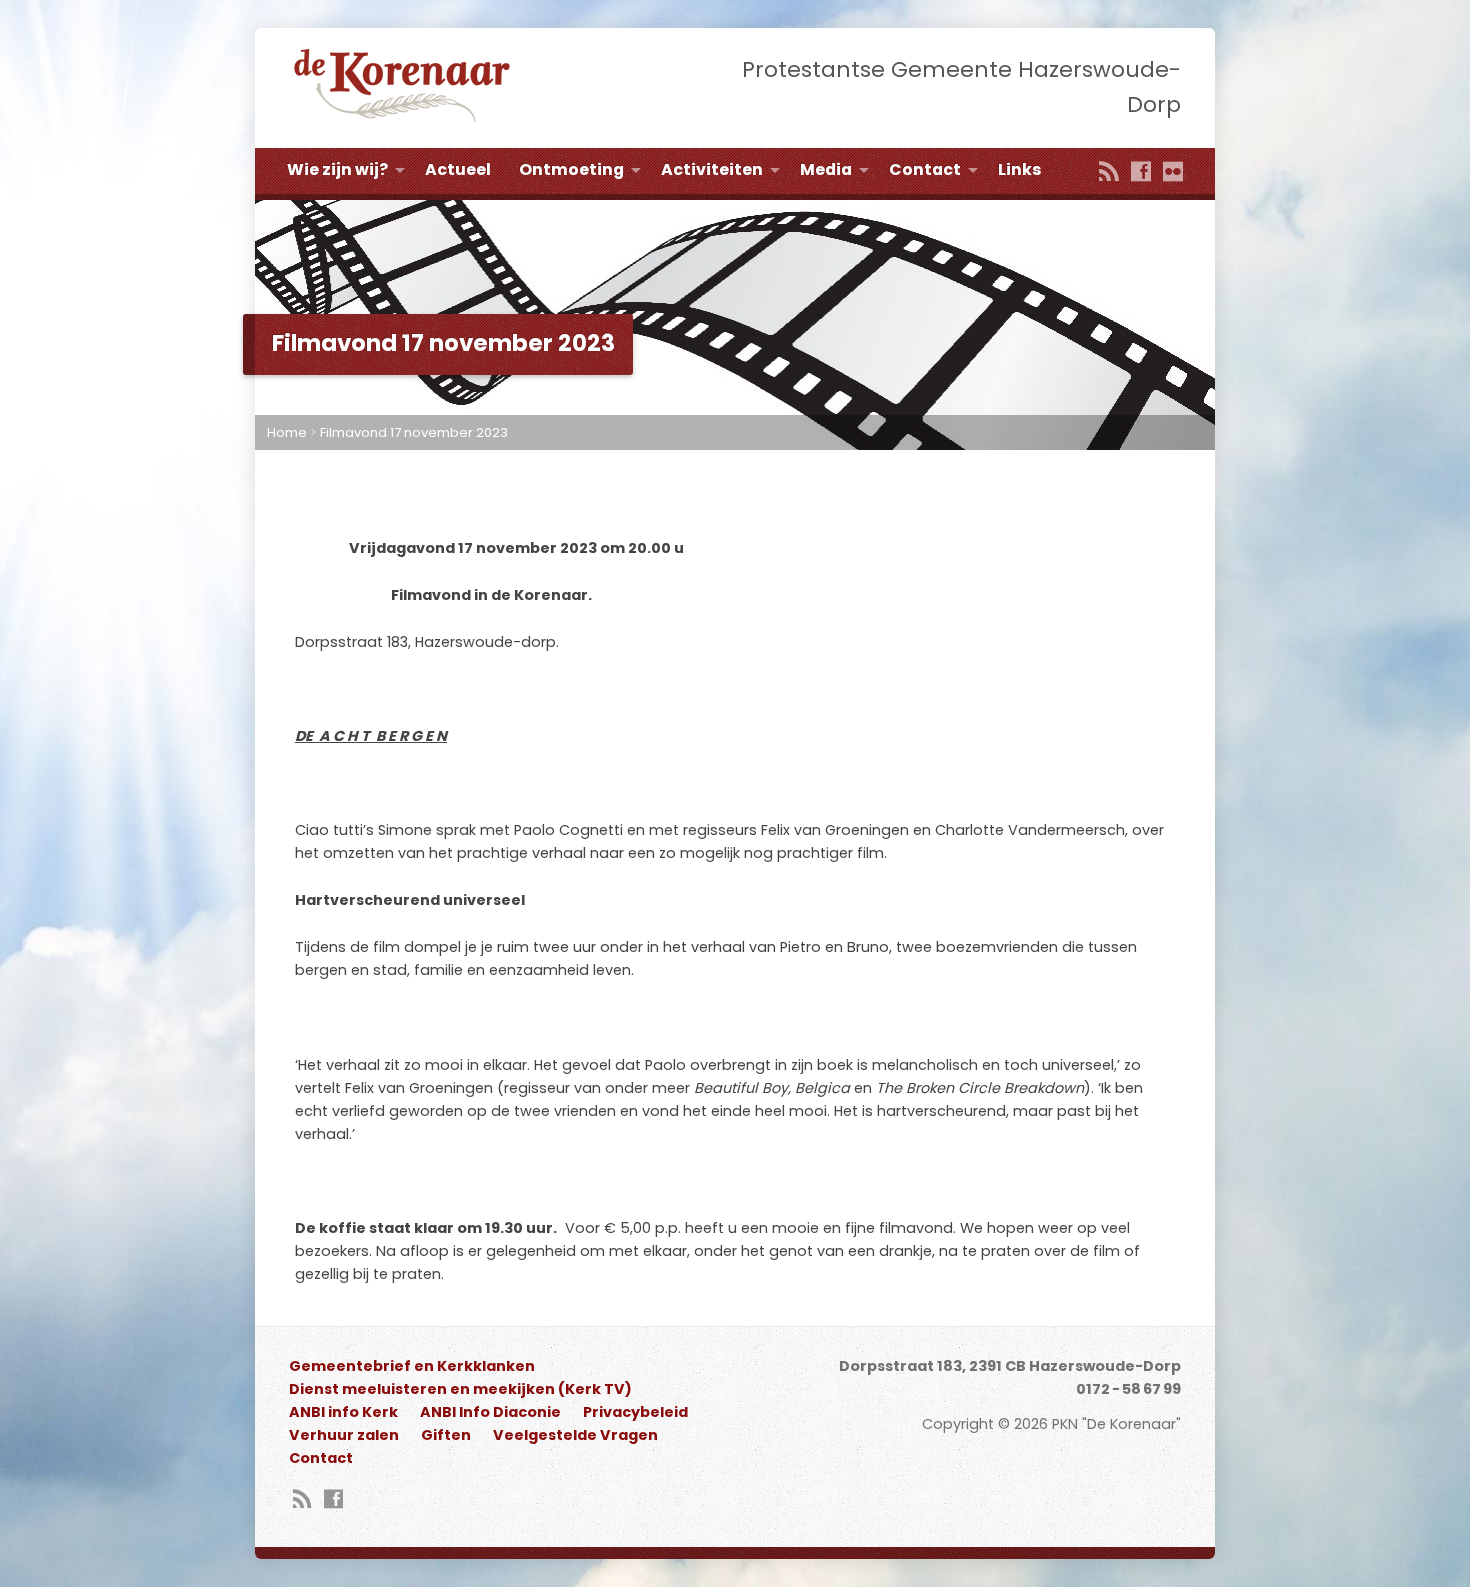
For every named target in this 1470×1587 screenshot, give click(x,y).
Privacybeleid (635, 1412)
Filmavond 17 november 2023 (414, 432)
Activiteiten (712, 169)
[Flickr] (1173, 173)
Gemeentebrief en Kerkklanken (412, 1366)
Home (287, 432)
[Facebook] (1141, 173)
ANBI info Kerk (343, 1412)
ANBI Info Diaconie (490, 1412)
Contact (925, 169)
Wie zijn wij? (337, 169)
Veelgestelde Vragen (575, 1435)
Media (826, 169)
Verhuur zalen (344, 1435)
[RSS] (1109, 173)
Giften (446, 1435)
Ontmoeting (571, 169)
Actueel (458, 169)
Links (1019, 169)
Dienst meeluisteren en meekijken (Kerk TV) (460, 1389)
